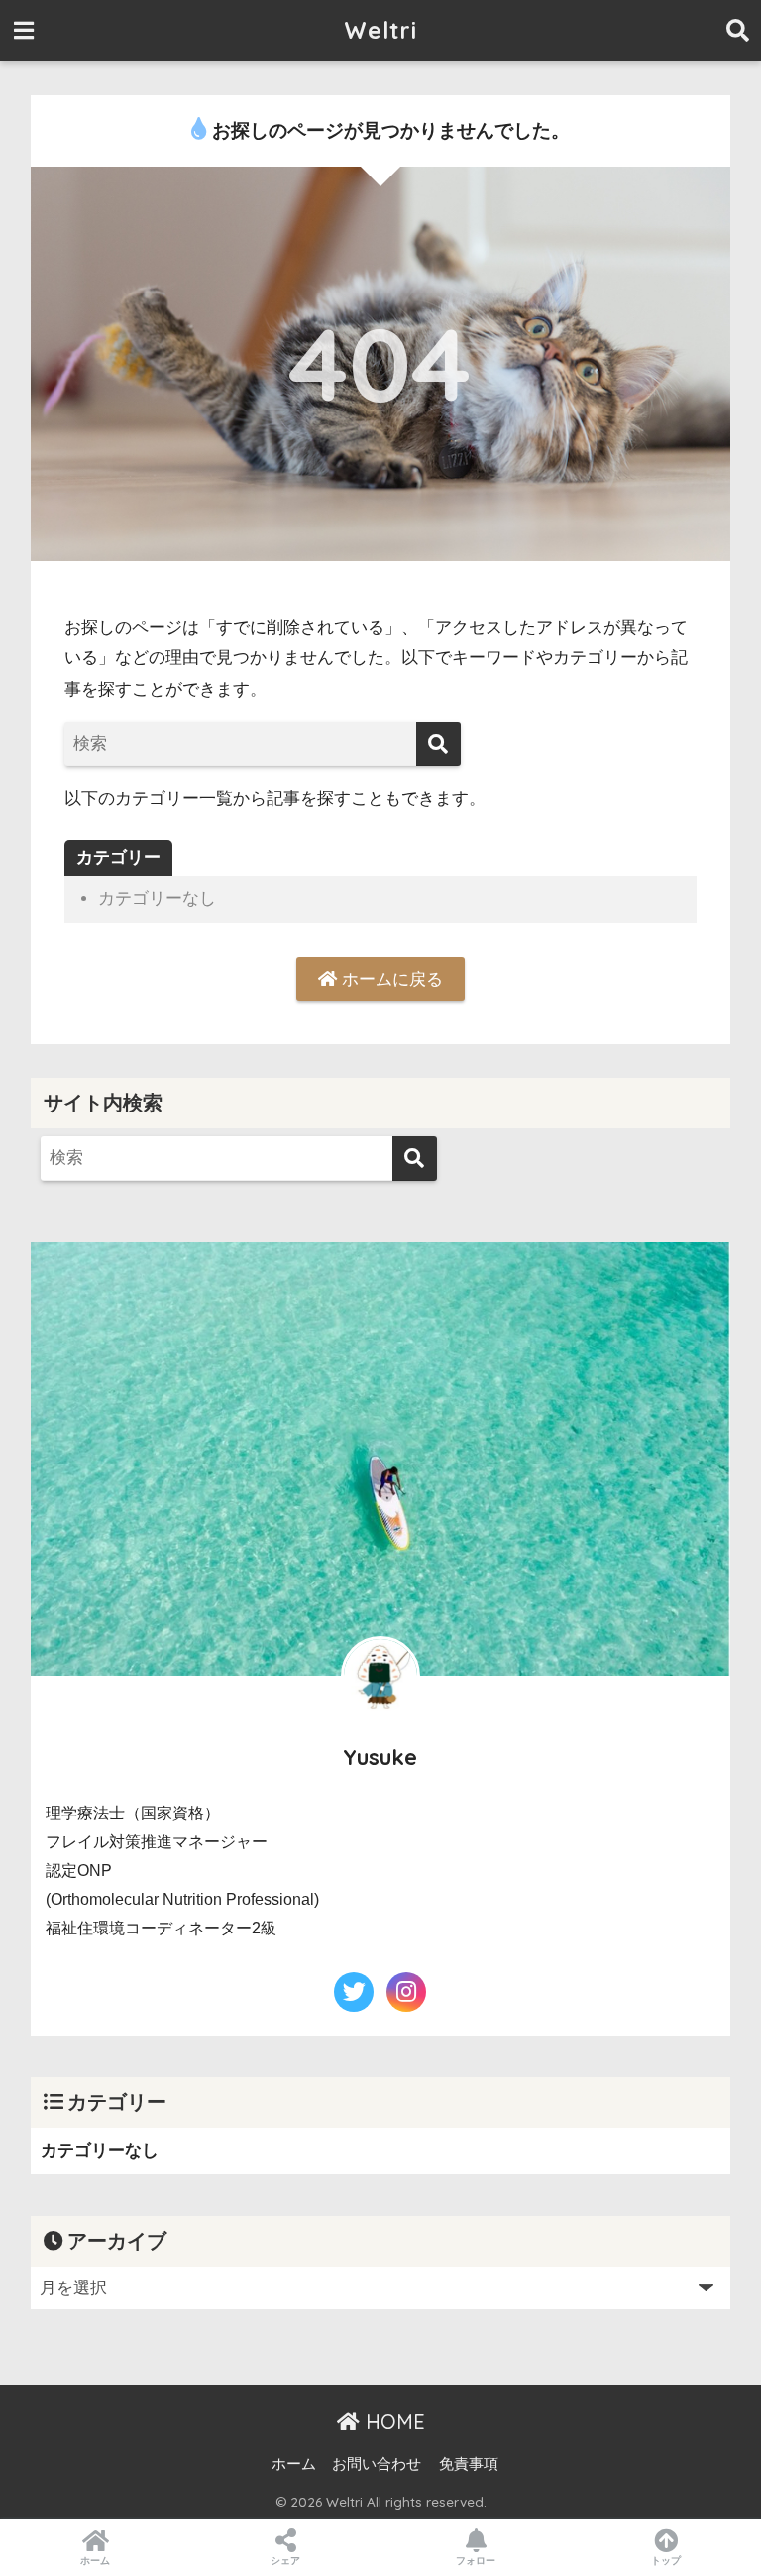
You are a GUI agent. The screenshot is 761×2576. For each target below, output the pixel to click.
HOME (392, 2422)
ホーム (294, 2464)
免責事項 (469, 2464)
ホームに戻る (390, 979)
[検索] (438, 744)
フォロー (476, 2561)
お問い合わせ (377, 2464)
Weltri (380, 30)
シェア (285, 2561)
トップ (666, 2561)
